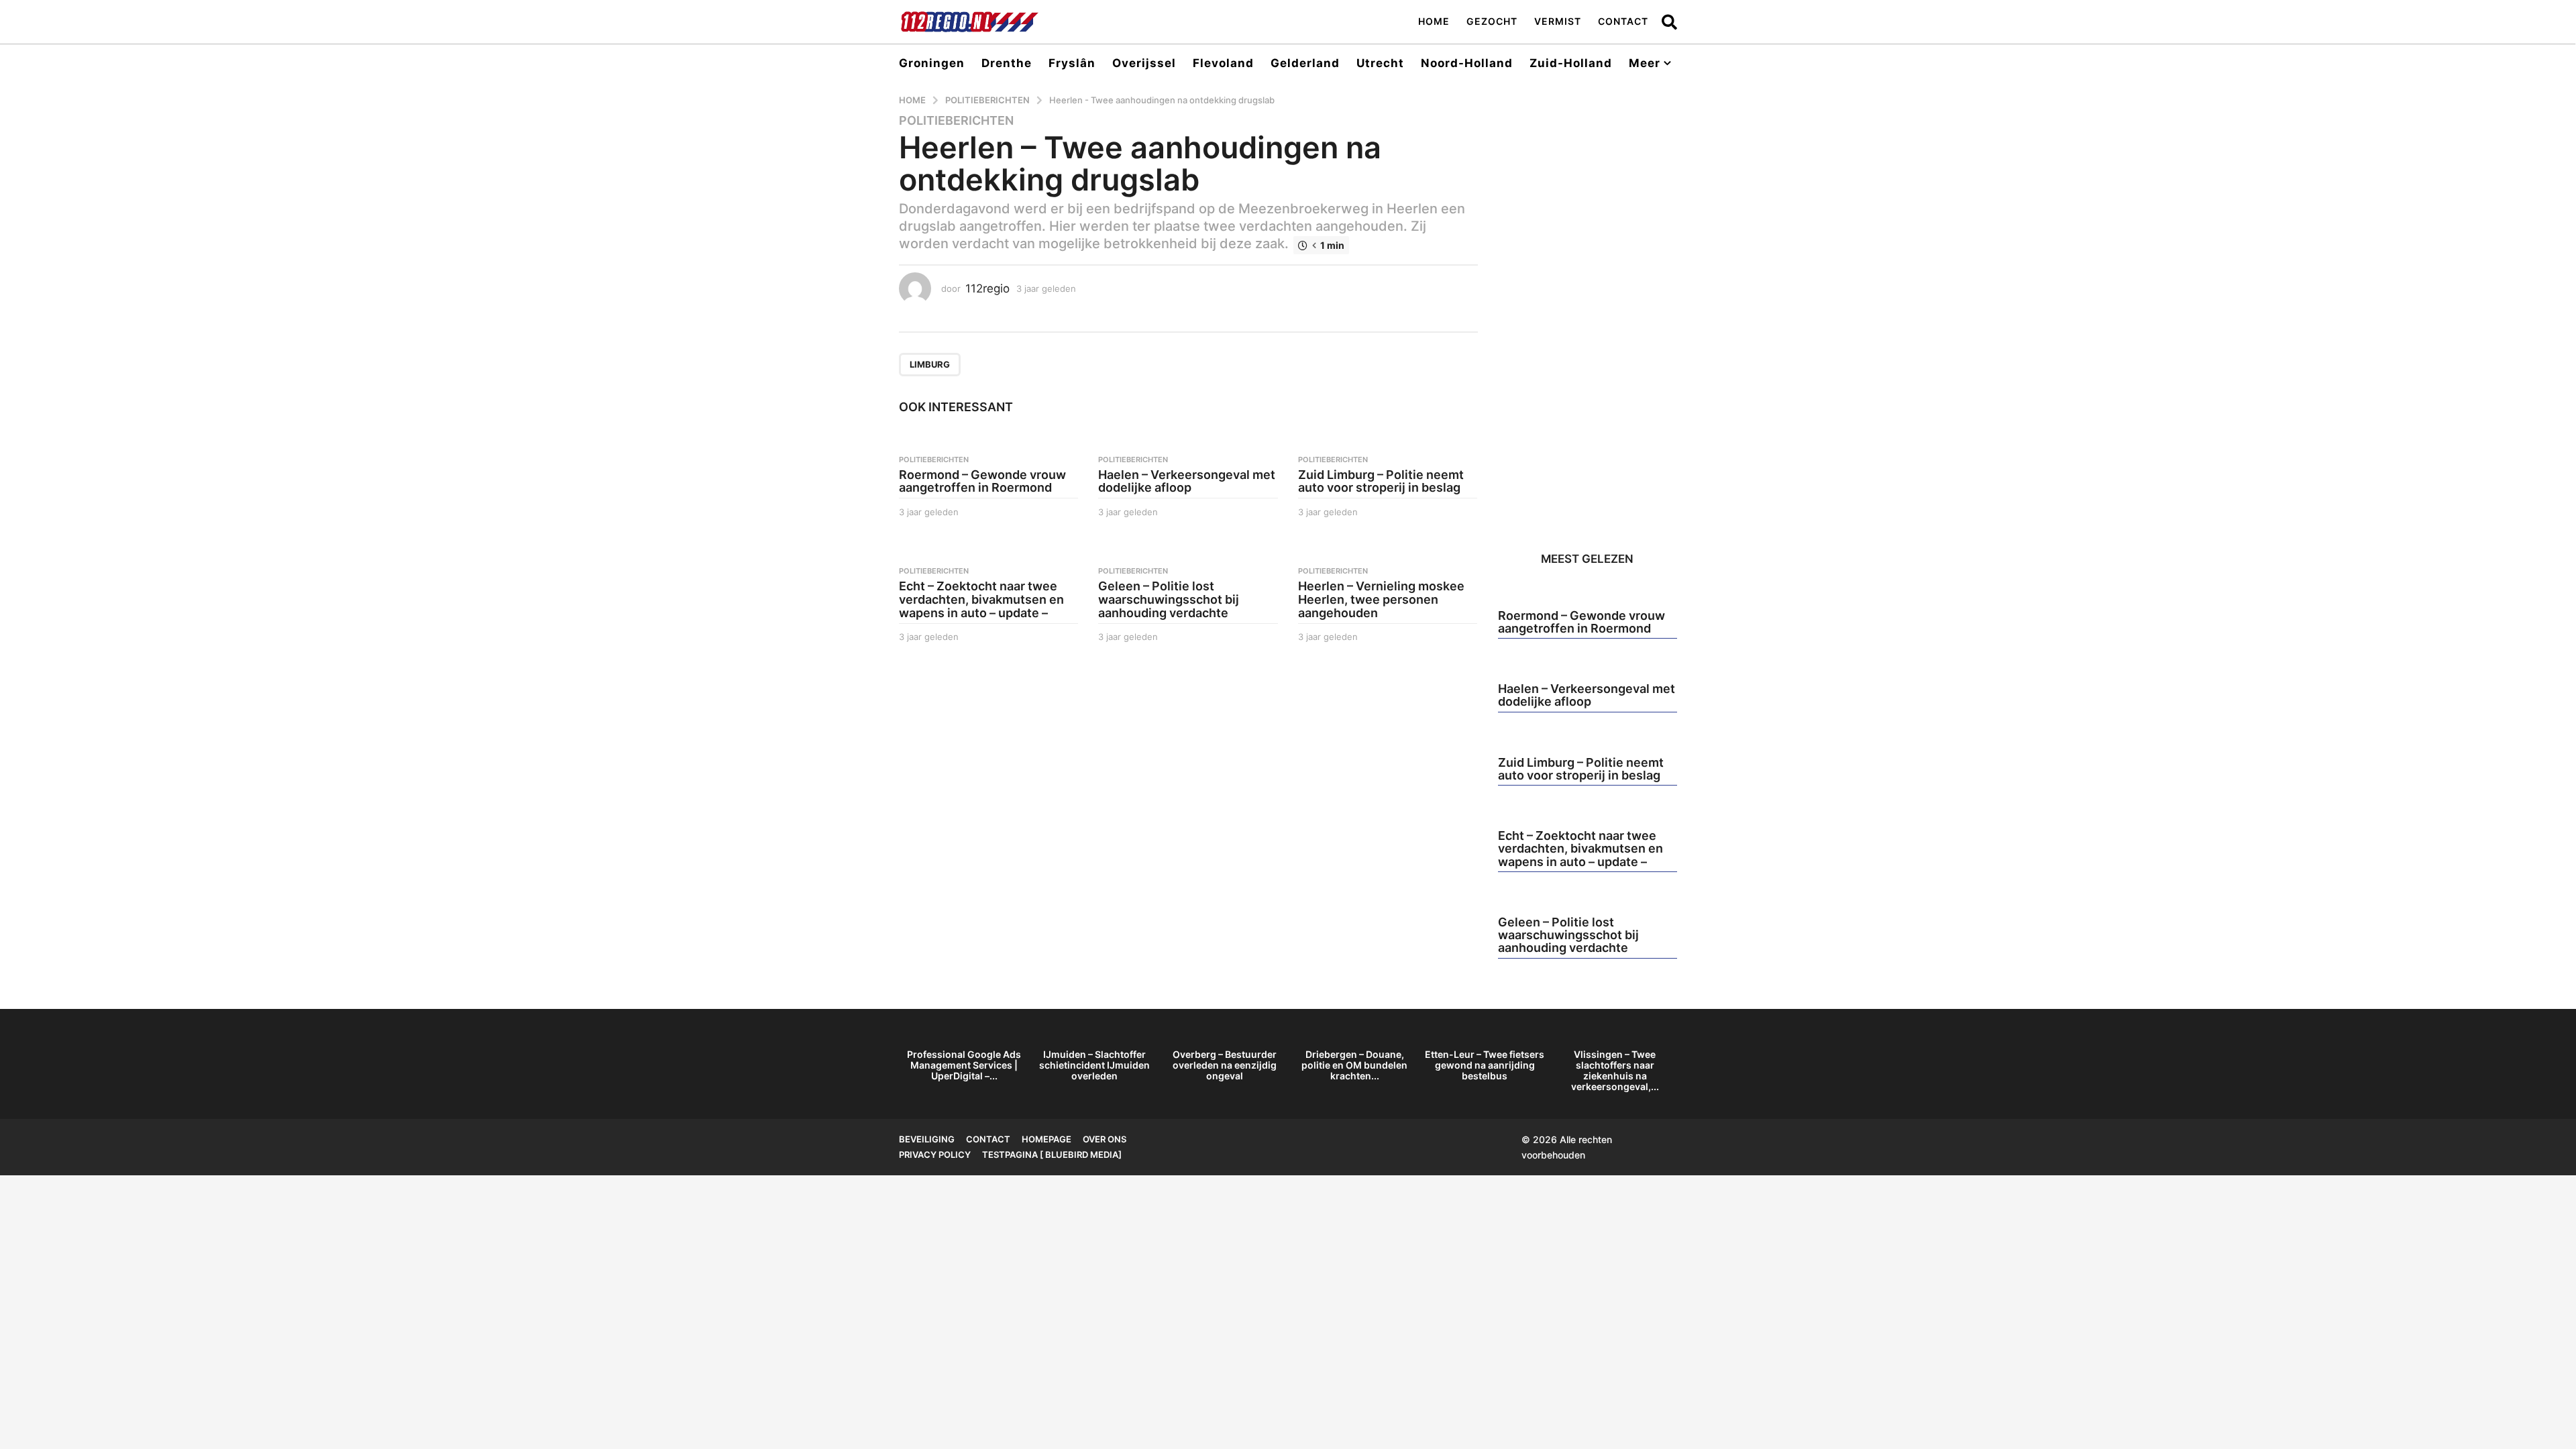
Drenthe (1007, 63)
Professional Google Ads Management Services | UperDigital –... (964, 1065)
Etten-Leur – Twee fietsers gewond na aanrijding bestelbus (1485, 1065)
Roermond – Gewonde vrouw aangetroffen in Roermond (982, 481)
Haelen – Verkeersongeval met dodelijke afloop (1187, 481)
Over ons (1105, 1139)
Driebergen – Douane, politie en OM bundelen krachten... (1354, 1065)
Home (1434, 21)
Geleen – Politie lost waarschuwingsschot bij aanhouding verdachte (1169, 599)
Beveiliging (927, 1139)
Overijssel (1144, 63)
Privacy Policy (935, 1155)
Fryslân (1072, 63)
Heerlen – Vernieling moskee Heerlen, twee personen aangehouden (1381, 599)
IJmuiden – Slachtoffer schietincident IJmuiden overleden (1094, 1065)
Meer (1645, 63)
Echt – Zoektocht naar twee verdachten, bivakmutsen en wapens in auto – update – (981, 599)
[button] (1669, 21)
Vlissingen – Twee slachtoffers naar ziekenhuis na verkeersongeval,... (1615, 1070)
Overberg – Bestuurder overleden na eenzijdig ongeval (1225, 1065)
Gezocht (1492, 21)
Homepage (1046, 1139)
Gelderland (1305, 63)
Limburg (930, 364)
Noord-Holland (1467, 63)
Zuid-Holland (1571, 63)
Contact (1623, 21)
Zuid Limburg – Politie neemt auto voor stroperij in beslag (1381, 481)
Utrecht (1380, 63)
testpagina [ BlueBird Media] (1052, 1155)
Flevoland (1223, 63)
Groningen (932, 63)
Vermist (1558, 21)
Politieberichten (956, 121)
